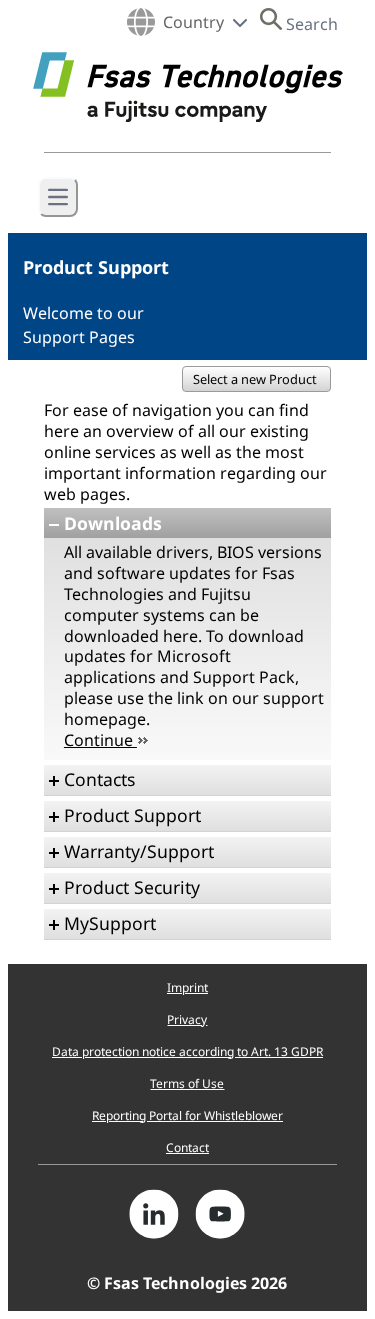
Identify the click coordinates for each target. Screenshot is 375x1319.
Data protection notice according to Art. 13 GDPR (187, 1051)
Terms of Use (187, 1083)
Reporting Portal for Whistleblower (187, 1115)
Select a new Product (256, 379)
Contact (187, 1147)
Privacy (187, 1019)
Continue (100, 740)
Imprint (187, 987)
